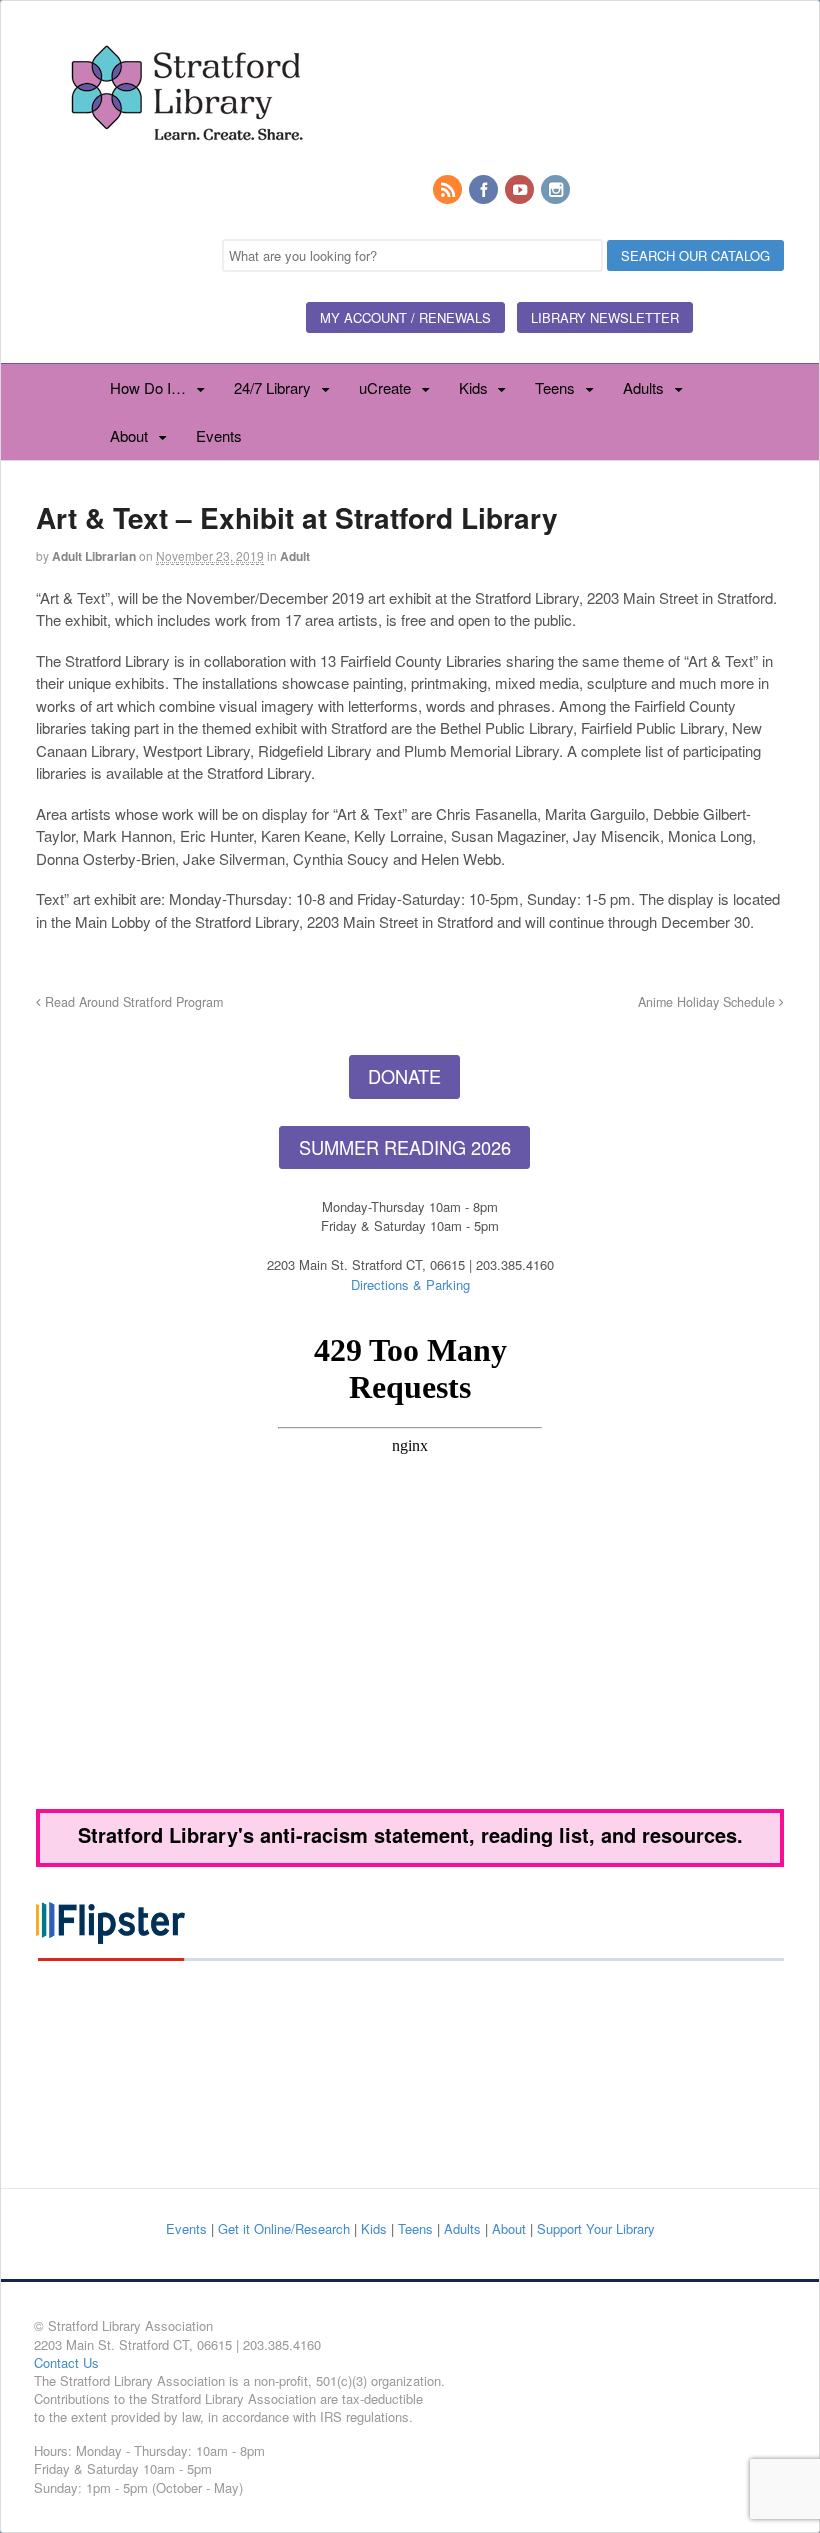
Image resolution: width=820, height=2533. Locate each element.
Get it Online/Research (284, 2228)
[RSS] (449, 190)
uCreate (385, 387)
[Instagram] (557, 190)
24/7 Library (272, 387)
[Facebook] (485, 190)
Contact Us (66, 2362)
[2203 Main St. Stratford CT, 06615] (186, 164)
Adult (295, 556)
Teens (555, 387)
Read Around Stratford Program (132, 1002)
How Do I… (148, 387)
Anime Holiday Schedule (708, 1002)
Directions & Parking (410, 1284)
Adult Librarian (94, 556)
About (129, 435)
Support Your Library (596, 2228)
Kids (473, 387)
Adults (643, 387)
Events (219, 435)
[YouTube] (521, 190)
